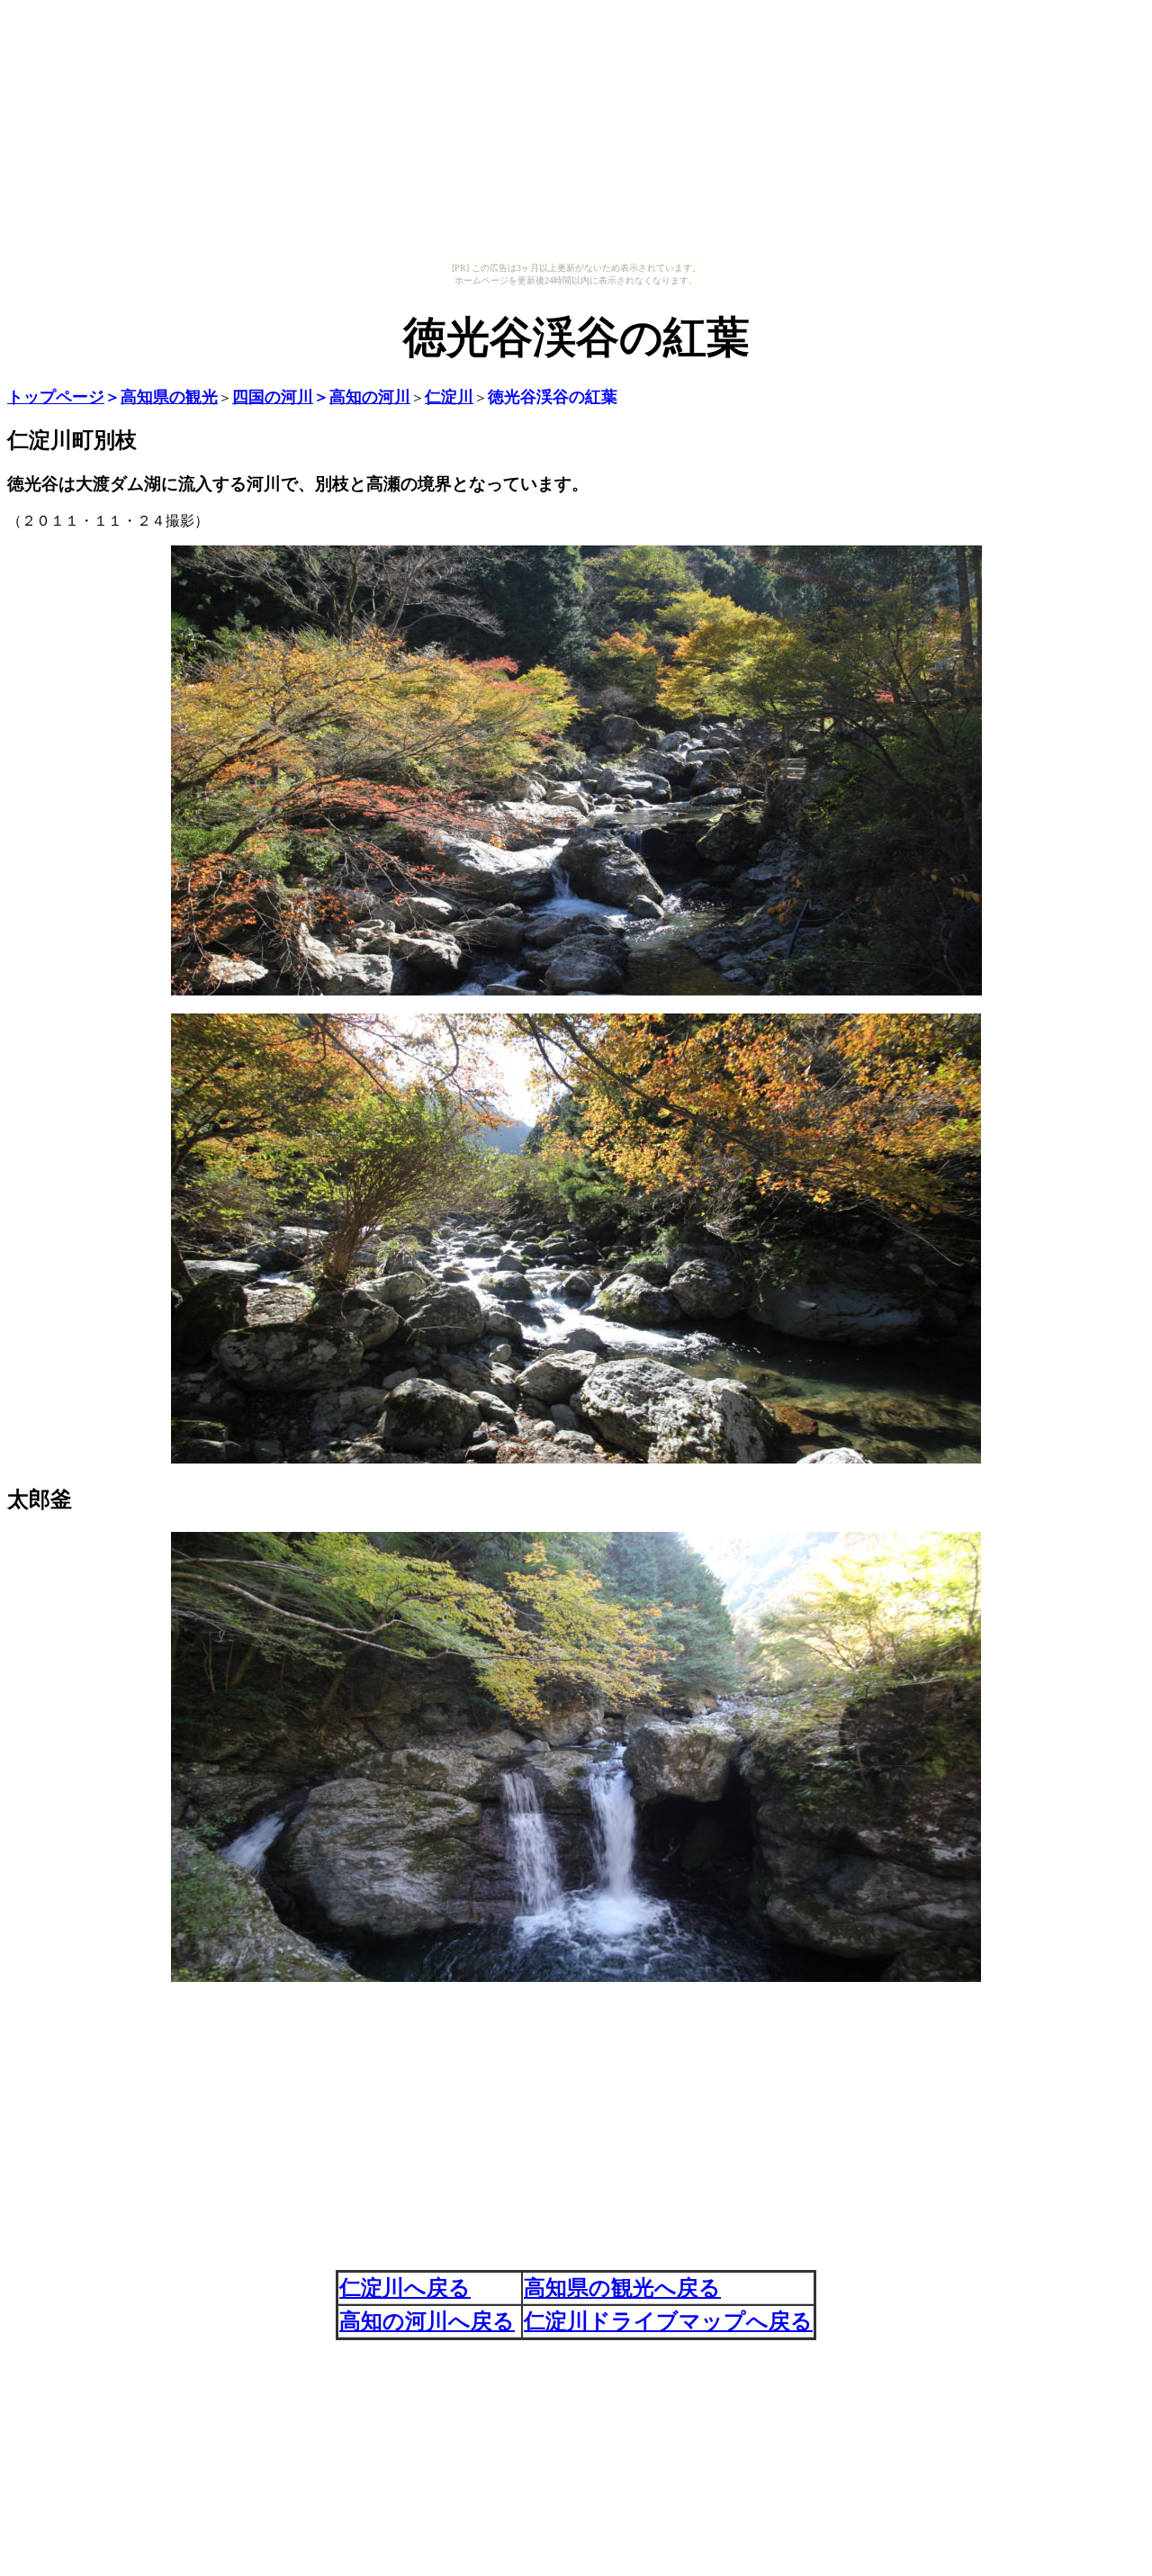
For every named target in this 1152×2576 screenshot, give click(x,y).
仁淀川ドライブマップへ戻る (668, 2321)
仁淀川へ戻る (405, 2288)
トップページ (56, 397)
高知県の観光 (169, 397)
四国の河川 (273, 397)
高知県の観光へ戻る (622, 2288)
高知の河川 (370, 397)
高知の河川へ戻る (427, 2321)
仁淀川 (449, 397)
